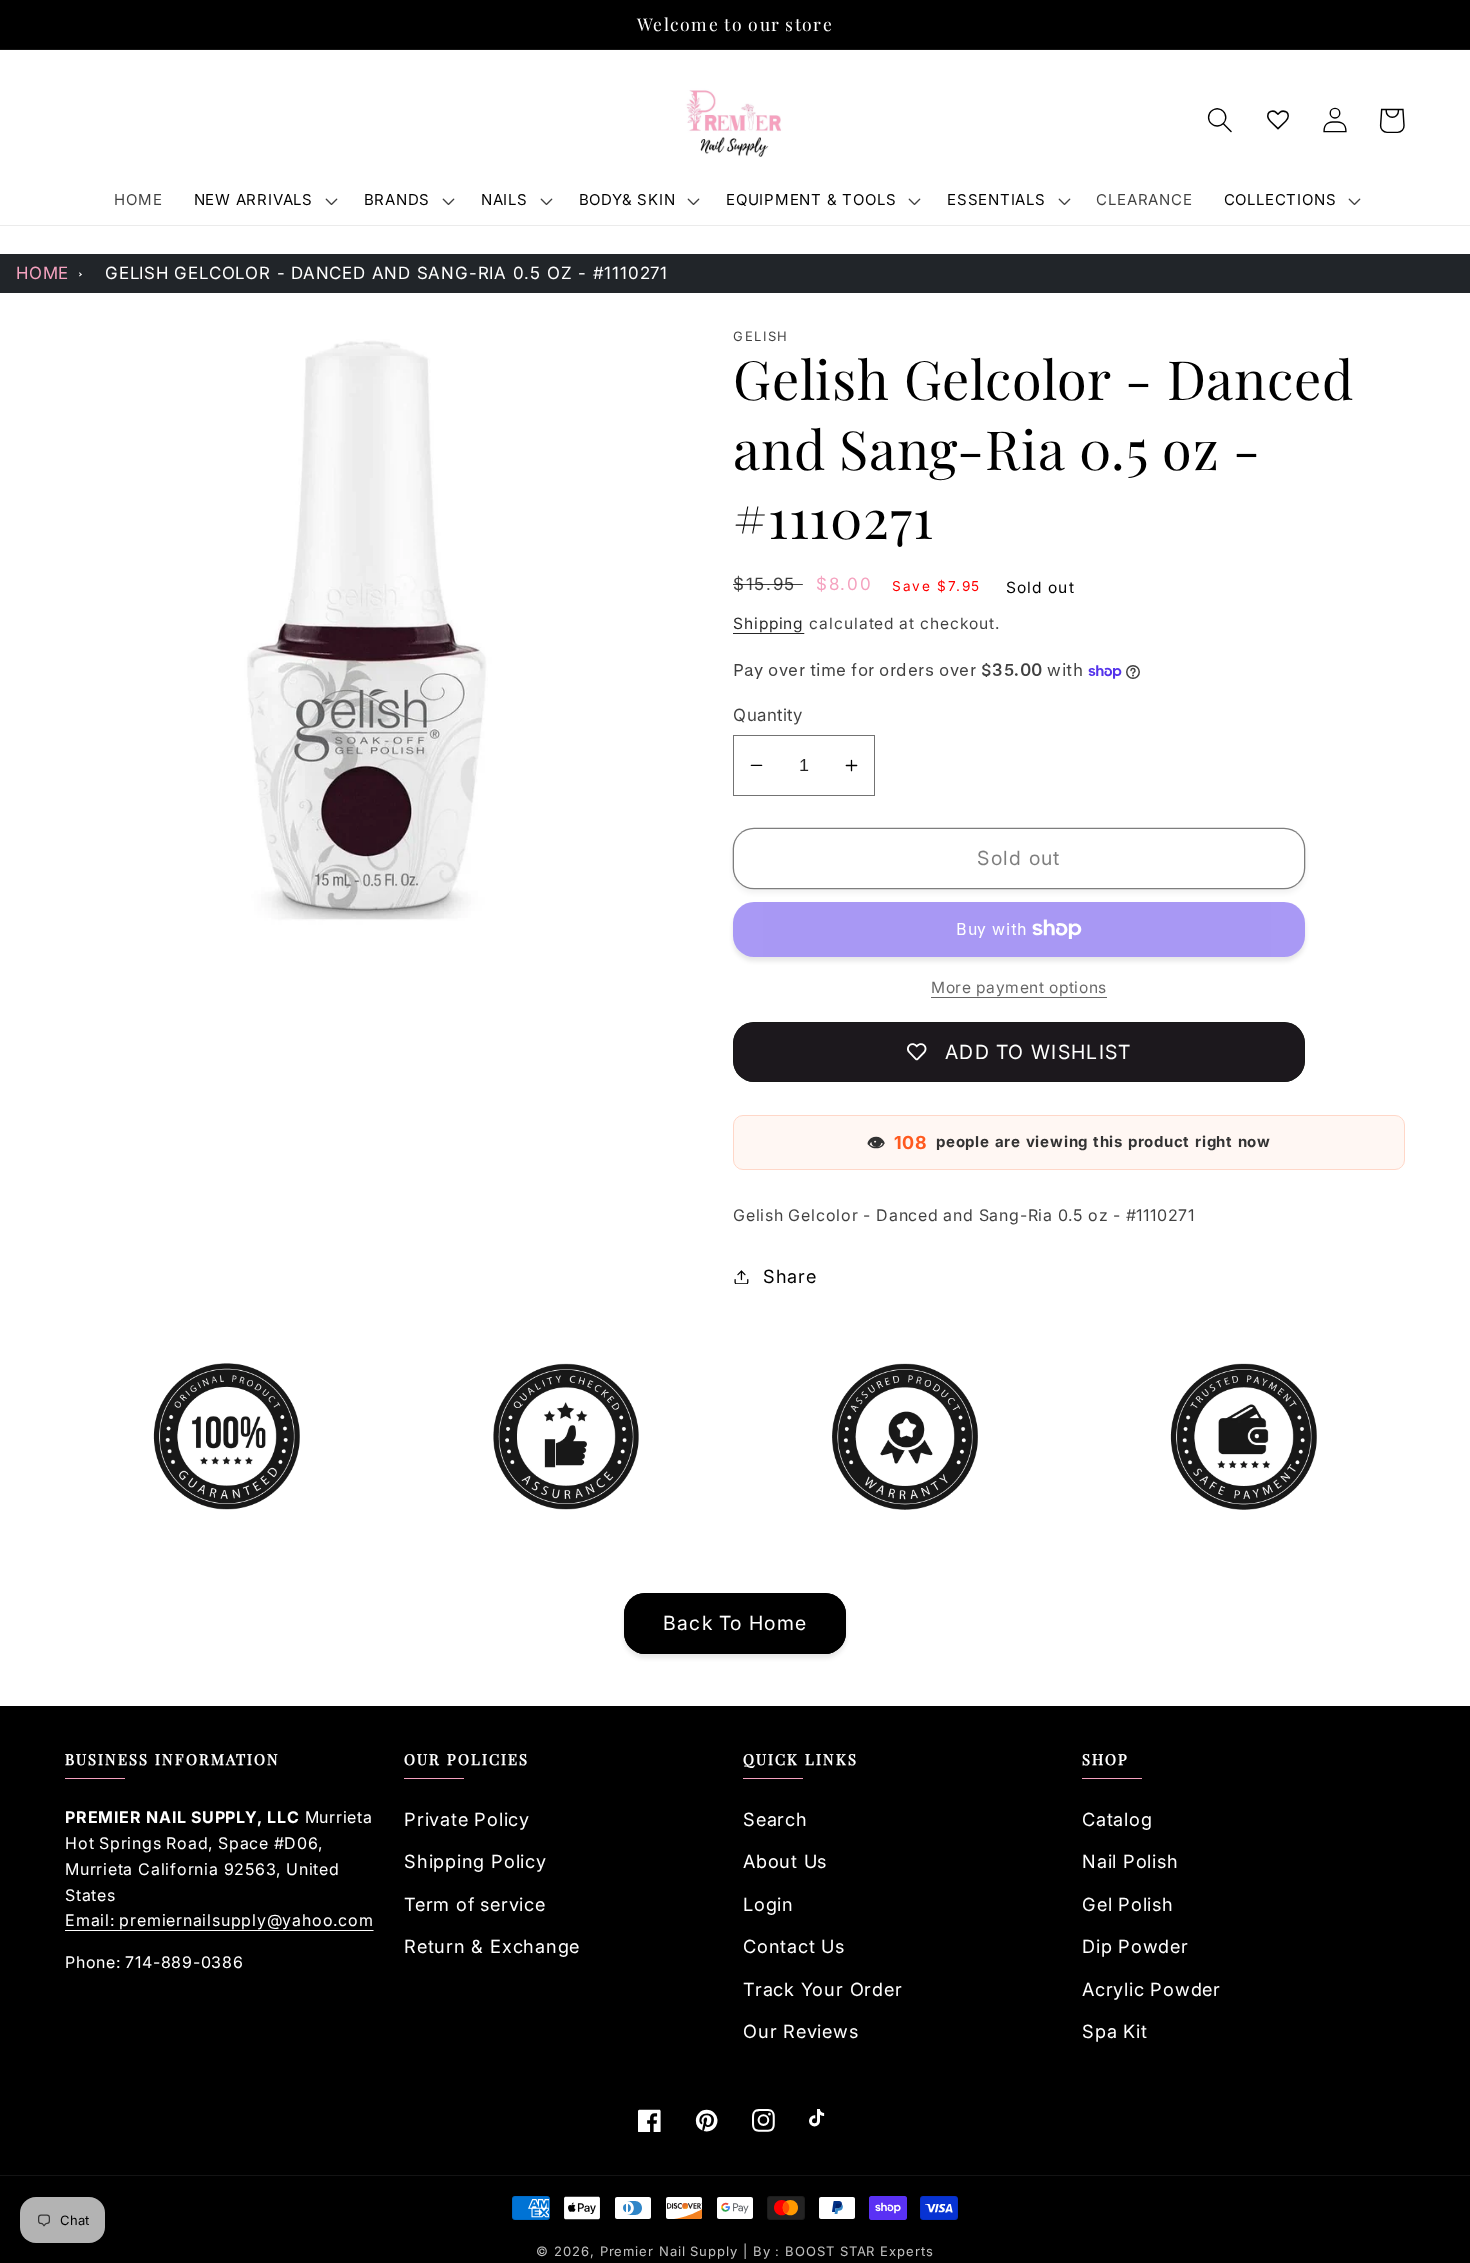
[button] (263, 200)
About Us (785, 1861)
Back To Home (735, 1623)
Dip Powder (1135, 1946)
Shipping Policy (475, 1861)
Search (775, 1819)
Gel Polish (1128, 1904)
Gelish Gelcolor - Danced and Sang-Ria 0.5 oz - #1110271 (386, 273)
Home (42, 273)
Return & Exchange (492, 1946)
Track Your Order (822, 1989)
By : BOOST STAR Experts (843, 2251)
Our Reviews (801, 2031)
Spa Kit (1114, 2031)
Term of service (475, 1904)
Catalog (1117, 1819)
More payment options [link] (1019, 987)
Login (768, 1904)
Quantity (767, 715)
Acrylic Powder (1151, 1989)
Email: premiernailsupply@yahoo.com (219, 1920)
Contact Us (794, 1946)
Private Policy (467, 1819)
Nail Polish (1130, 1861)
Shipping (768, 623)
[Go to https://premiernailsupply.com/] (735, 121)
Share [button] (790, 1276)
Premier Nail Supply (671, 2251)
